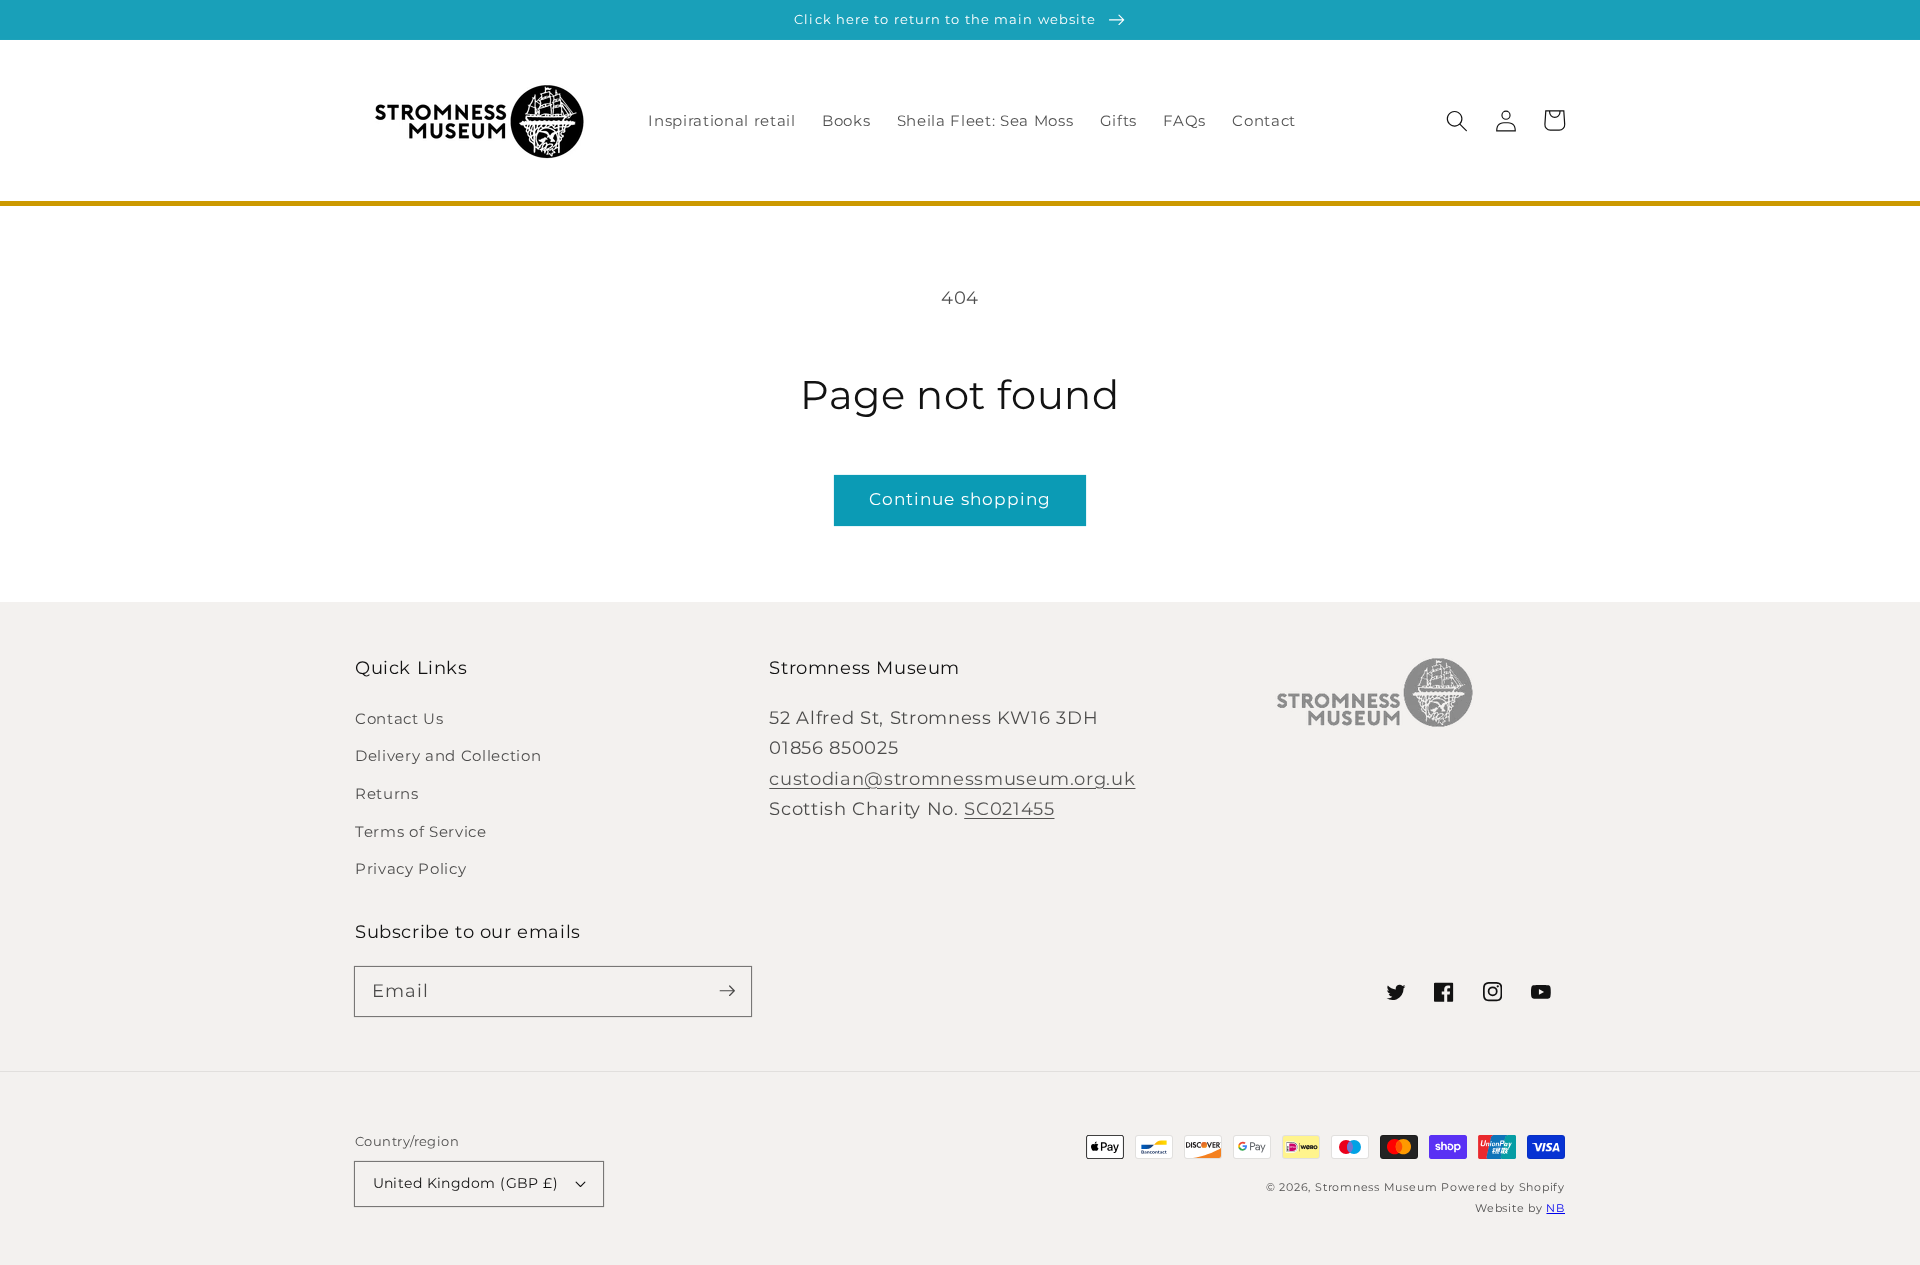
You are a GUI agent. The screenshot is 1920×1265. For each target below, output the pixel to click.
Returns (387, 793)
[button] (1457, 120)
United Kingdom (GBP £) (466, 1183)
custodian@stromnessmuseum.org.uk (952, 778)
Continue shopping (960, 499)
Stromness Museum (1376, 1187)
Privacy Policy (410, 868)
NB (1555, 1208)
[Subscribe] (727, 991)
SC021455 (1009, 808)
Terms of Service (421, 831)
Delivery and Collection (448, 755)
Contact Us (399, 718)
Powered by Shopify (1503, 1187)
